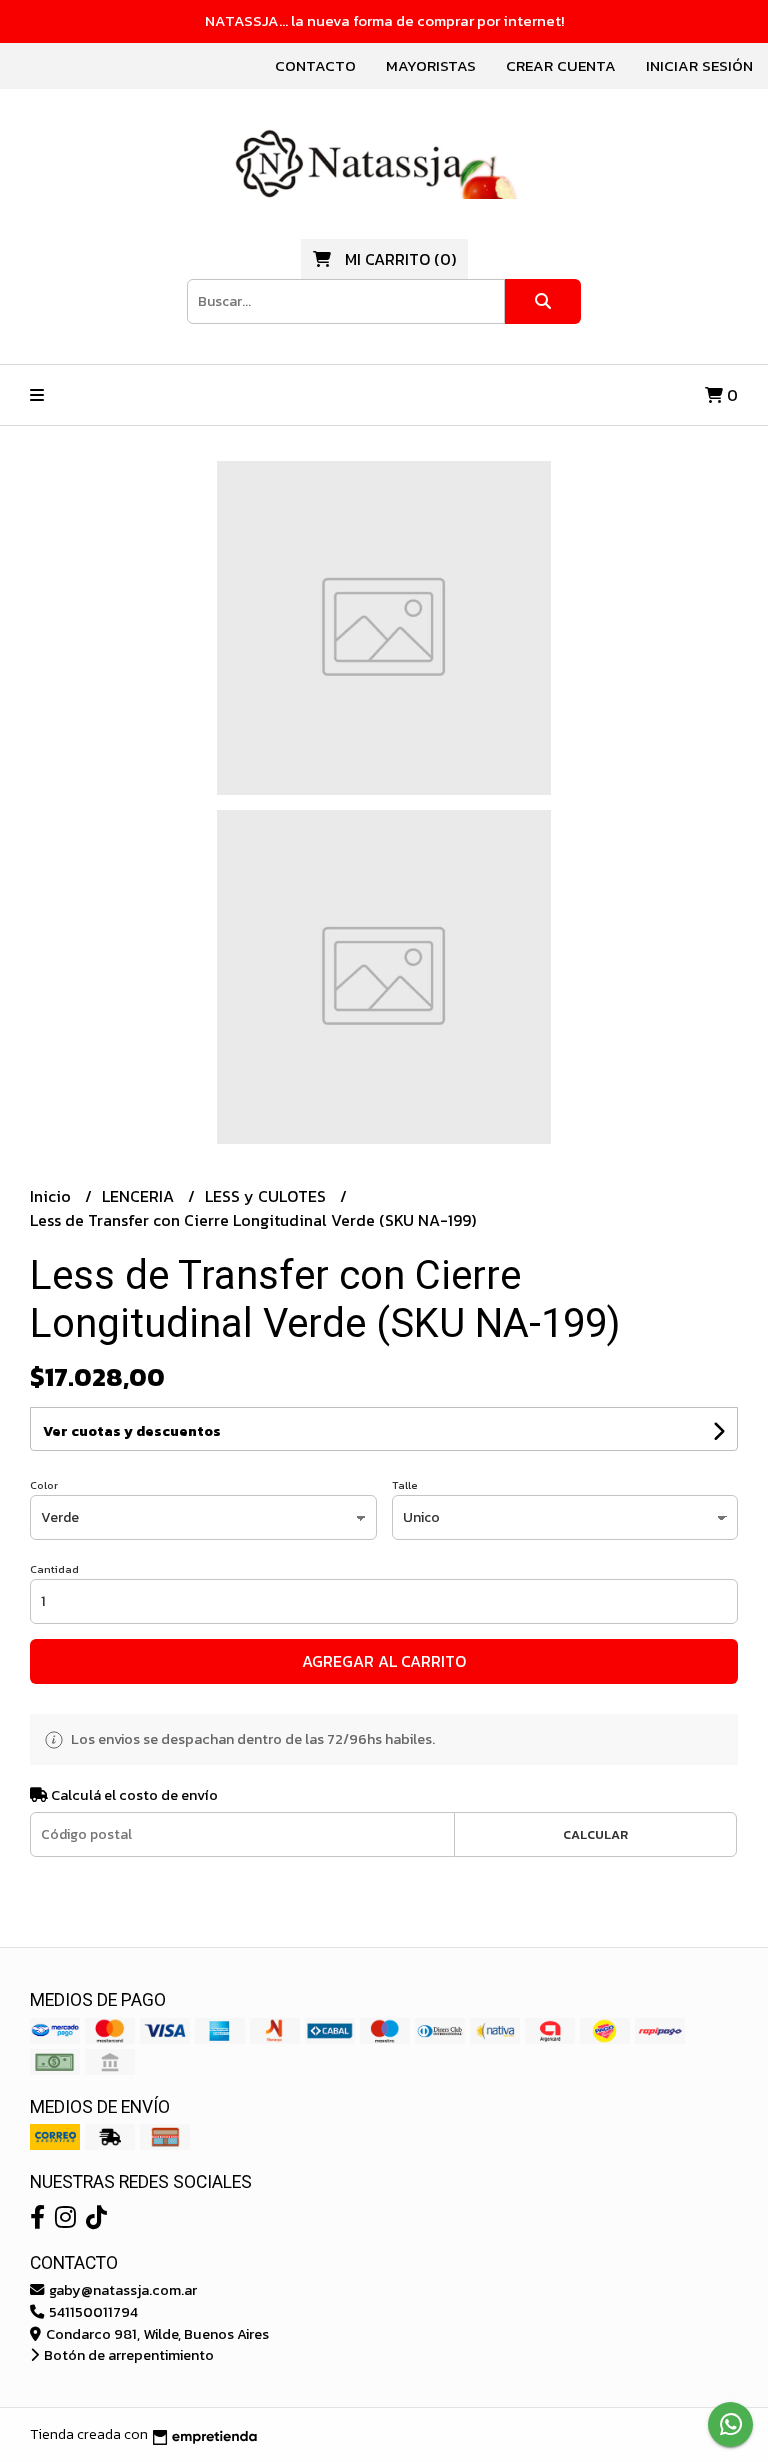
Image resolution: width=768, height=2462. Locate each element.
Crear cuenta (561, 65)
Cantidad (54, 1569)
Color (44, 1485)
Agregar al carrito (384, 1661)
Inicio (52, 1196)
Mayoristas (431, 65)
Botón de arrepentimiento (127, 2355)
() (400, 259)
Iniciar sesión (699, 65)
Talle (405, 1485)
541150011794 (92, 2312)
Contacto (315, 65)
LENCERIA (140, 1196)
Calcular (595, 1834)
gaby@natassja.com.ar (121, 2290)
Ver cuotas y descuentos (132, 1431)
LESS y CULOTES (267, 1196)
